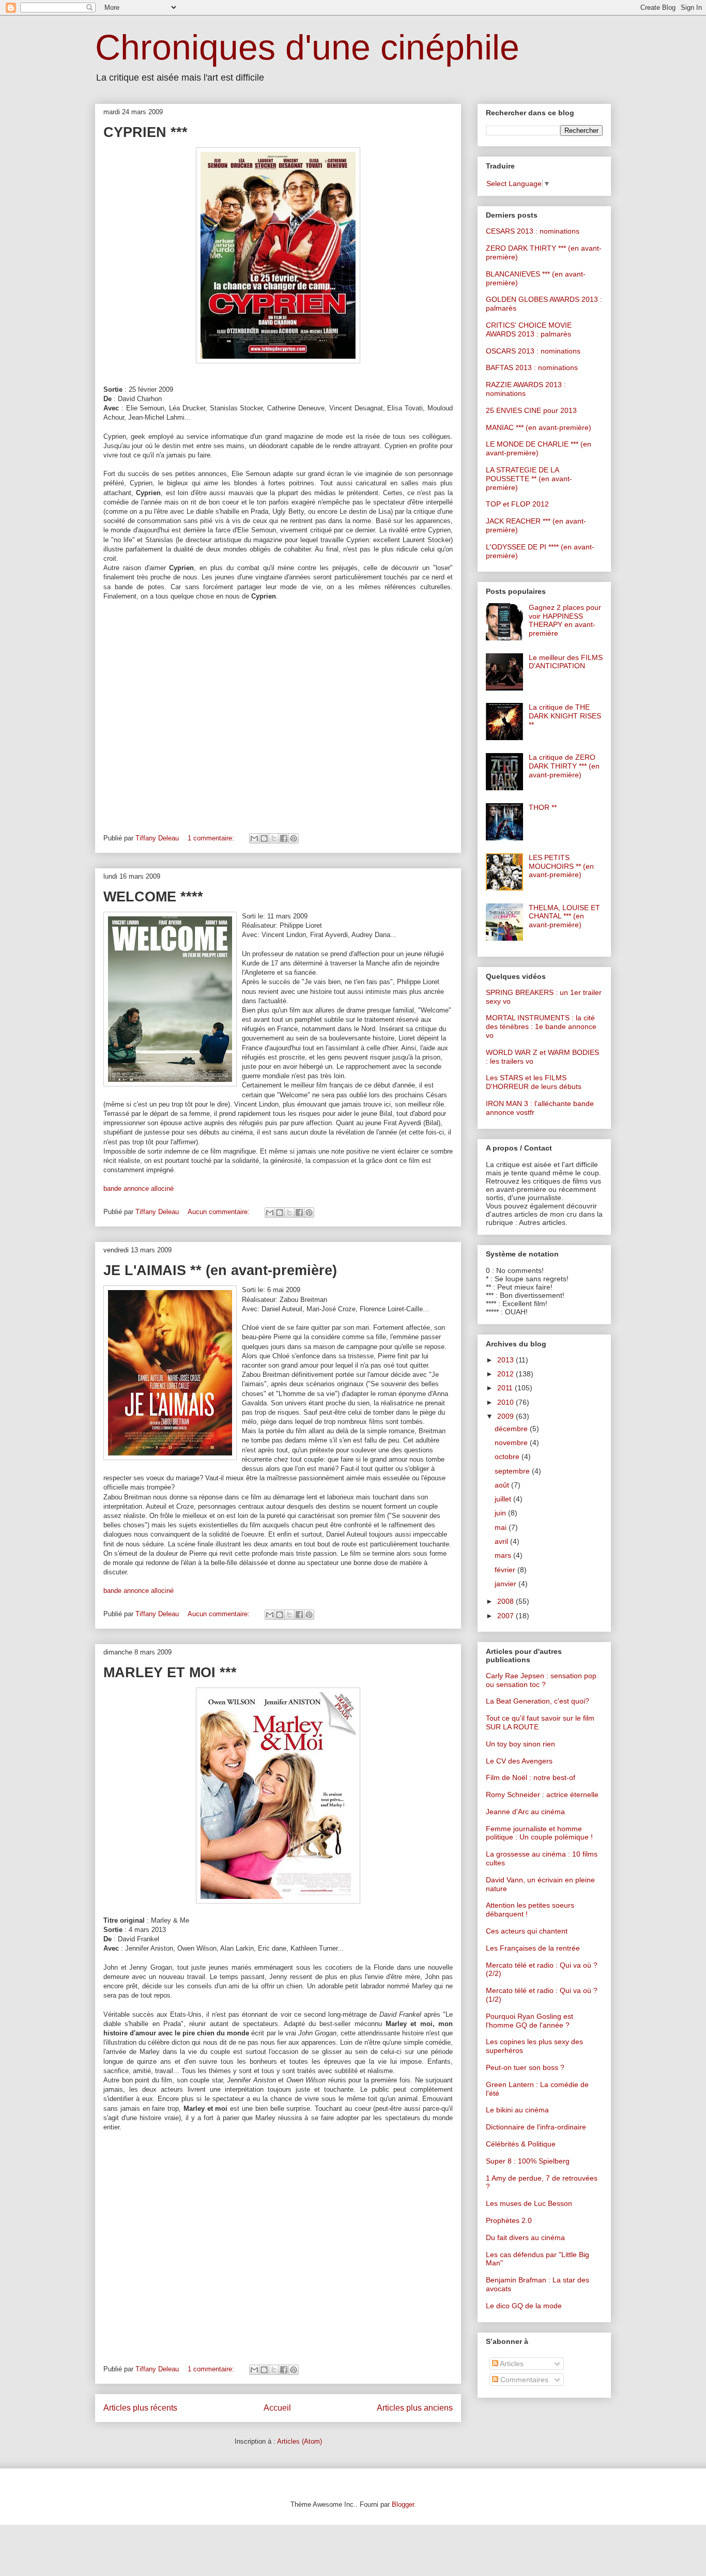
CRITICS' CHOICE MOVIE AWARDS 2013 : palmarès (529, 329)
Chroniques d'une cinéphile (307, 47)
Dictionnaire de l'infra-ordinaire (536, 2127)
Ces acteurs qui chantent (527, 1931)
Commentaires (523, 2380)
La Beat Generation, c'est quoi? (538, 1701)
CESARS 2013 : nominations (533, 231)
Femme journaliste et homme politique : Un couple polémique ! (539, 1833)
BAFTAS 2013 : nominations (532, 367)
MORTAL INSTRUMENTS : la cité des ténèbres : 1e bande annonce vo (541, 1026)
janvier (507, 1584)
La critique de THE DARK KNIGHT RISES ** (565, 716)
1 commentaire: (212, 838)
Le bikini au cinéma (517, 2110)
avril (502, 1541)
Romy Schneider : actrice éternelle (542, 1795)
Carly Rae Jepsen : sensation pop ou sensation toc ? (541, 1680)
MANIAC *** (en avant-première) (539, 427)
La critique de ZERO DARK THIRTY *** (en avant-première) (564, 766)
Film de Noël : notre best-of (531, 1777)
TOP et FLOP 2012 (517, 504)
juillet (504, 1499)
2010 (507, 1402)
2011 (506, 1388)
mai (502, 1527)
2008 (507, 1601)
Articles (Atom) (300, 2441)
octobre (508, 1456)
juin (501, 1513)
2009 (507, 1416)
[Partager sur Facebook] (284, 838)
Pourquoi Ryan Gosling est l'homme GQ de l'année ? (529, 2021)
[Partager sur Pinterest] (294, 838)
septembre (513, 1471)
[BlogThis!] (264, 838)
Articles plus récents (140, 2408)
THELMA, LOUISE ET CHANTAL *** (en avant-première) (564, 916)
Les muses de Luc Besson (529, 2203)
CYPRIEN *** (145, 132)
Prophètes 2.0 (509, 2220)
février (506, 1570)
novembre (512, 1443)
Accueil (277, 2408)
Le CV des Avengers (519, 1761)
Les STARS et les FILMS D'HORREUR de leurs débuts (534, 1082)
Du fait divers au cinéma (525, 2237)
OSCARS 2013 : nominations (533, 351)
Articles (511, 2364)
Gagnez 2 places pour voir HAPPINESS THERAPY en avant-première (565, 620)
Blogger (403, 2504)
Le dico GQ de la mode (524, 2306)
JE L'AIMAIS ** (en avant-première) (220, 1270)
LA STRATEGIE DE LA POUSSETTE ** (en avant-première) (529, 479)
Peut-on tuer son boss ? (525, 2067)
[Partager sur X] (274, 838)
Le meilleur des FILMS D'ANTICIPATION (566, 662)
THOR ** (543, 807)
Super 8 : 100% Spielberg (528, 2161)
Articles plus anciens (415, 2408)
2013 (507, 1360)
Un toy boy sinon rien (520, 1744)
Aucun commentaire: (220, 1212)
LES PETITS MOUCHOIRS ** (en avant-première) (561, 866)
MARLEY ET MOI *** (170, 1673)
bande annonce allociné (139, 1189)
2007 (507, 1616)
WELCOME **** (153, 897)
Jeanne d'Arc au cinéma (525, 1812)
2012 (507, 1374)
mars (504, 1555)
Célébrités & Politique (521, 2144)
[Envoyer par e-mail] (254, 838)
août (503, 1485)
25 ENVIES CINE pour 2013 (531, 410)
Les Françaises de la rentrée (533, 1948)
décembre (512, 1429)
